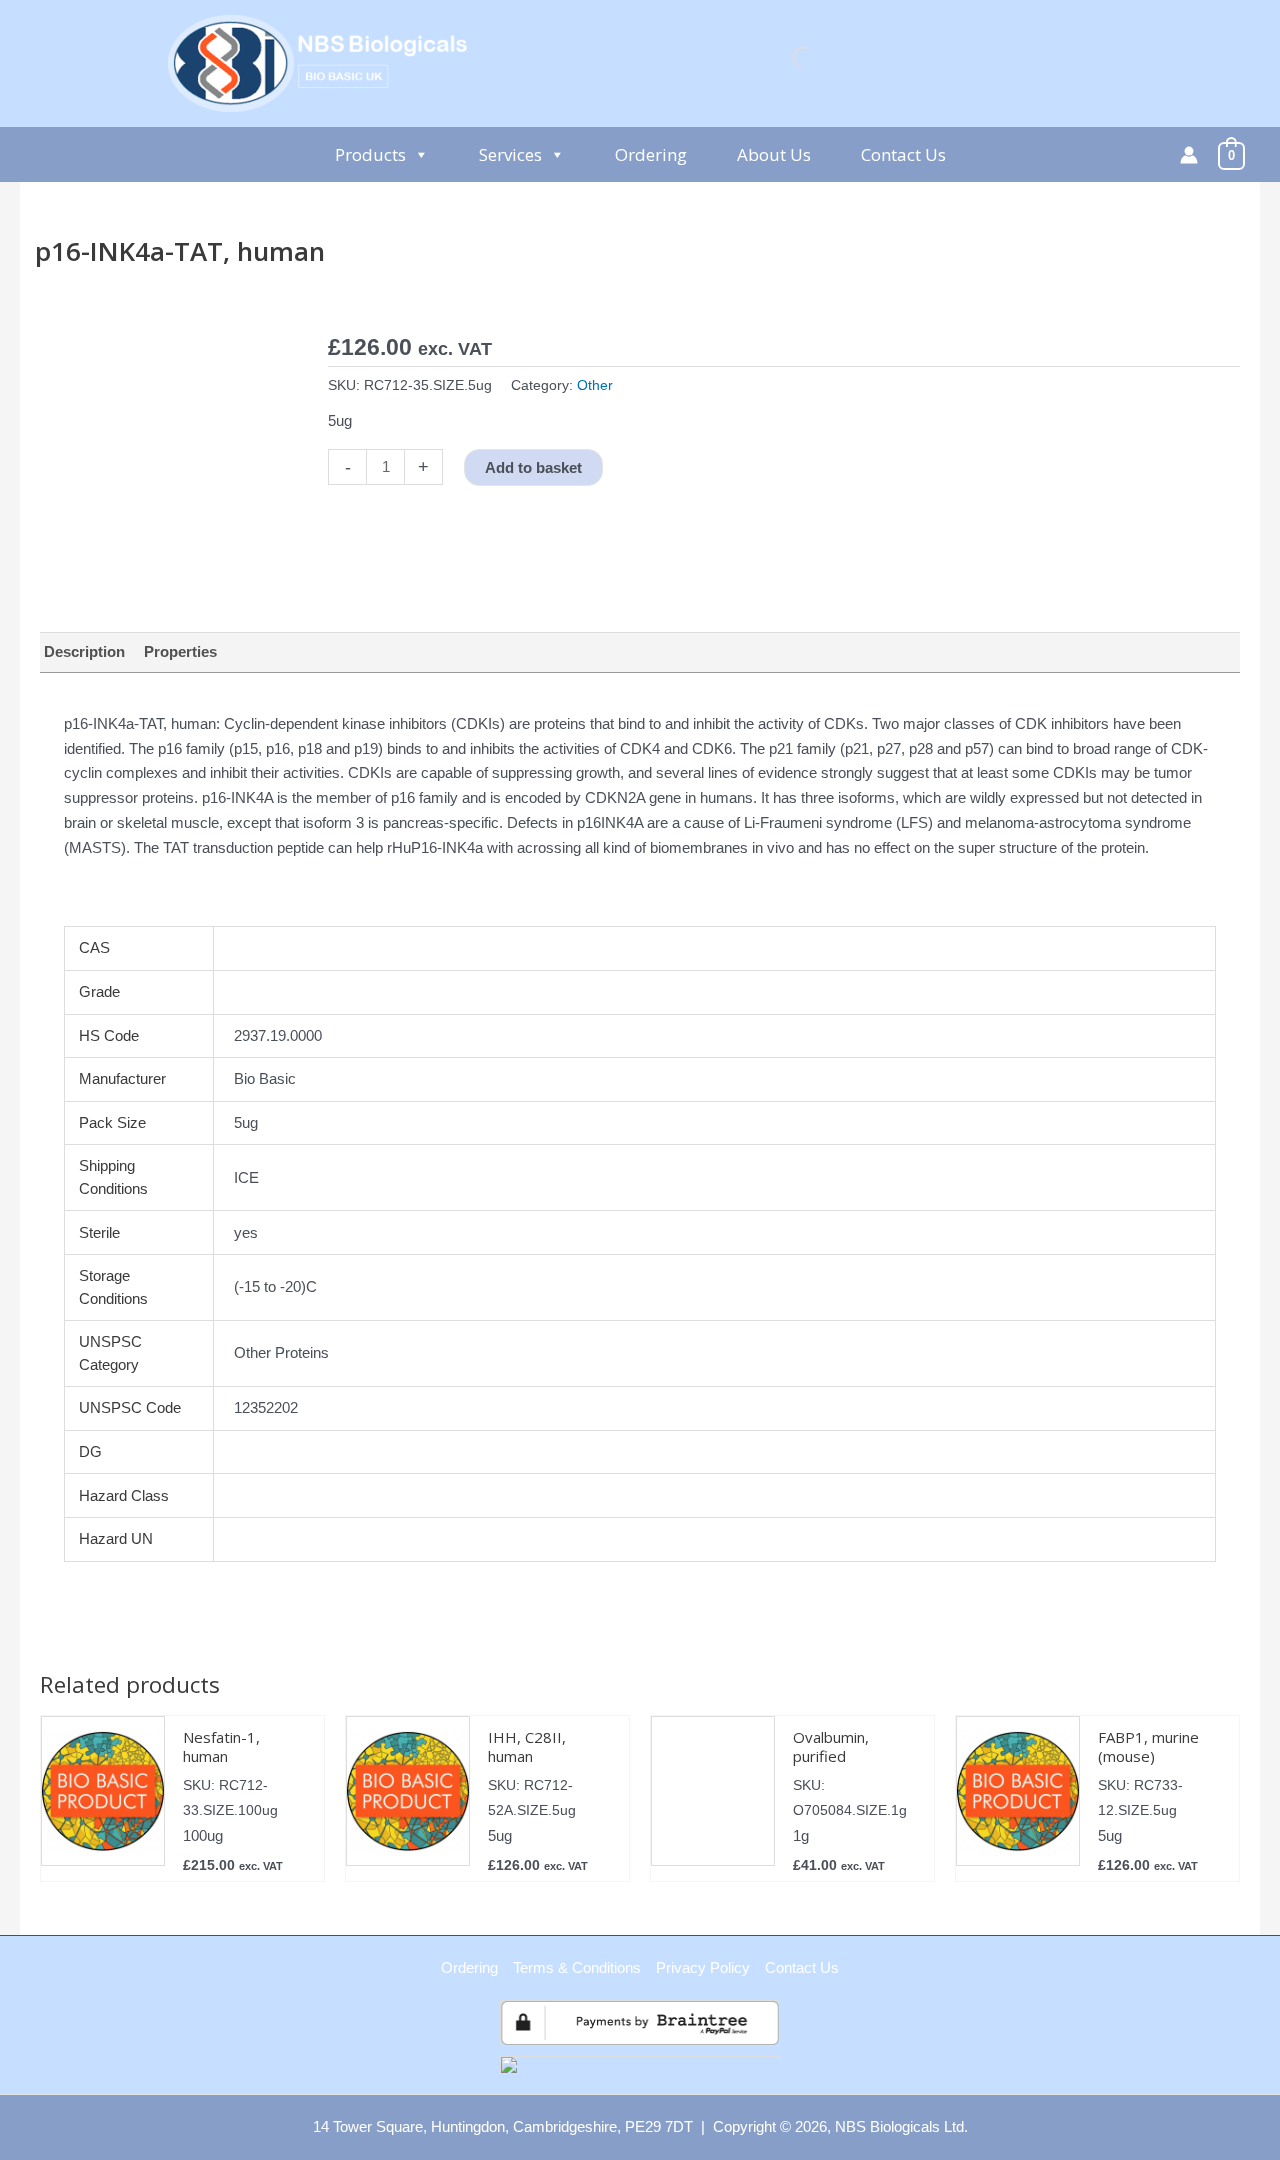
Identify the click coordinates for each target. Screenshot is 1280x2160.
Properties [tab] (180, 651)
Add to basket (533, 467)
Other (595, 385)
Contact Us (903, 154)
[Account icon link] (1189, 155)
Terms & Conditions (577, 1967)
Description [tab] (84, 651)
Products (370, 154)
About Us (774, 154)
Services (510, 154)
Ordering (651, 154)
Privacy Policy (703, 1967)
